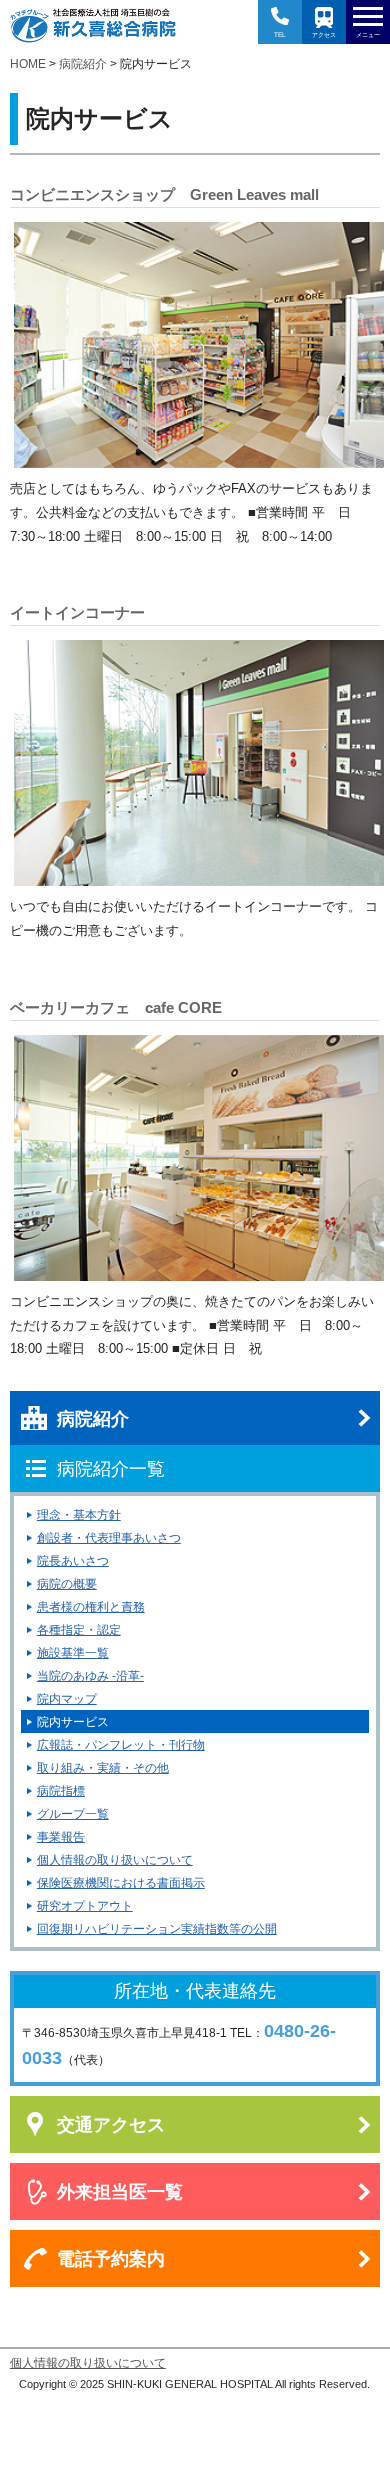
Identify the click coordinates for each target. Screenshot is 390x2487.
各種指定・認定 (79, 1630)
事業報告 (61, 1837)
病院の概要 (67, 1584)
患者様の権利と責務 (91, 1607)
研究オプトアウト (85, 1906)
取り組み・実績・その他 (103, 1768)
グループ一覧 (73, 1814)
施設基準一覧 (73, 1653)
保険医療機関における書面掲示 (121, 1883)
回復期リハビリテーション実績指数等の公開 (157, 1929)
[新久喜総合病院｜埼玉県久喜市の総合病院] (93, 25)
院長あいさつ (73, 1561)
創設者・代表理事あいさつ (109, 1538)
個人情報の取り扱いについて (115, 1860)
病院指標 (61, 1791)
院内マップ (67, 1699)
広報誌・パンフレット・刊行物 (121, 1745)
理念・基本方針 (79, 1515)
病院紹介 (83, 64)
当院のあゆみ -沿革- (90, 1676)
